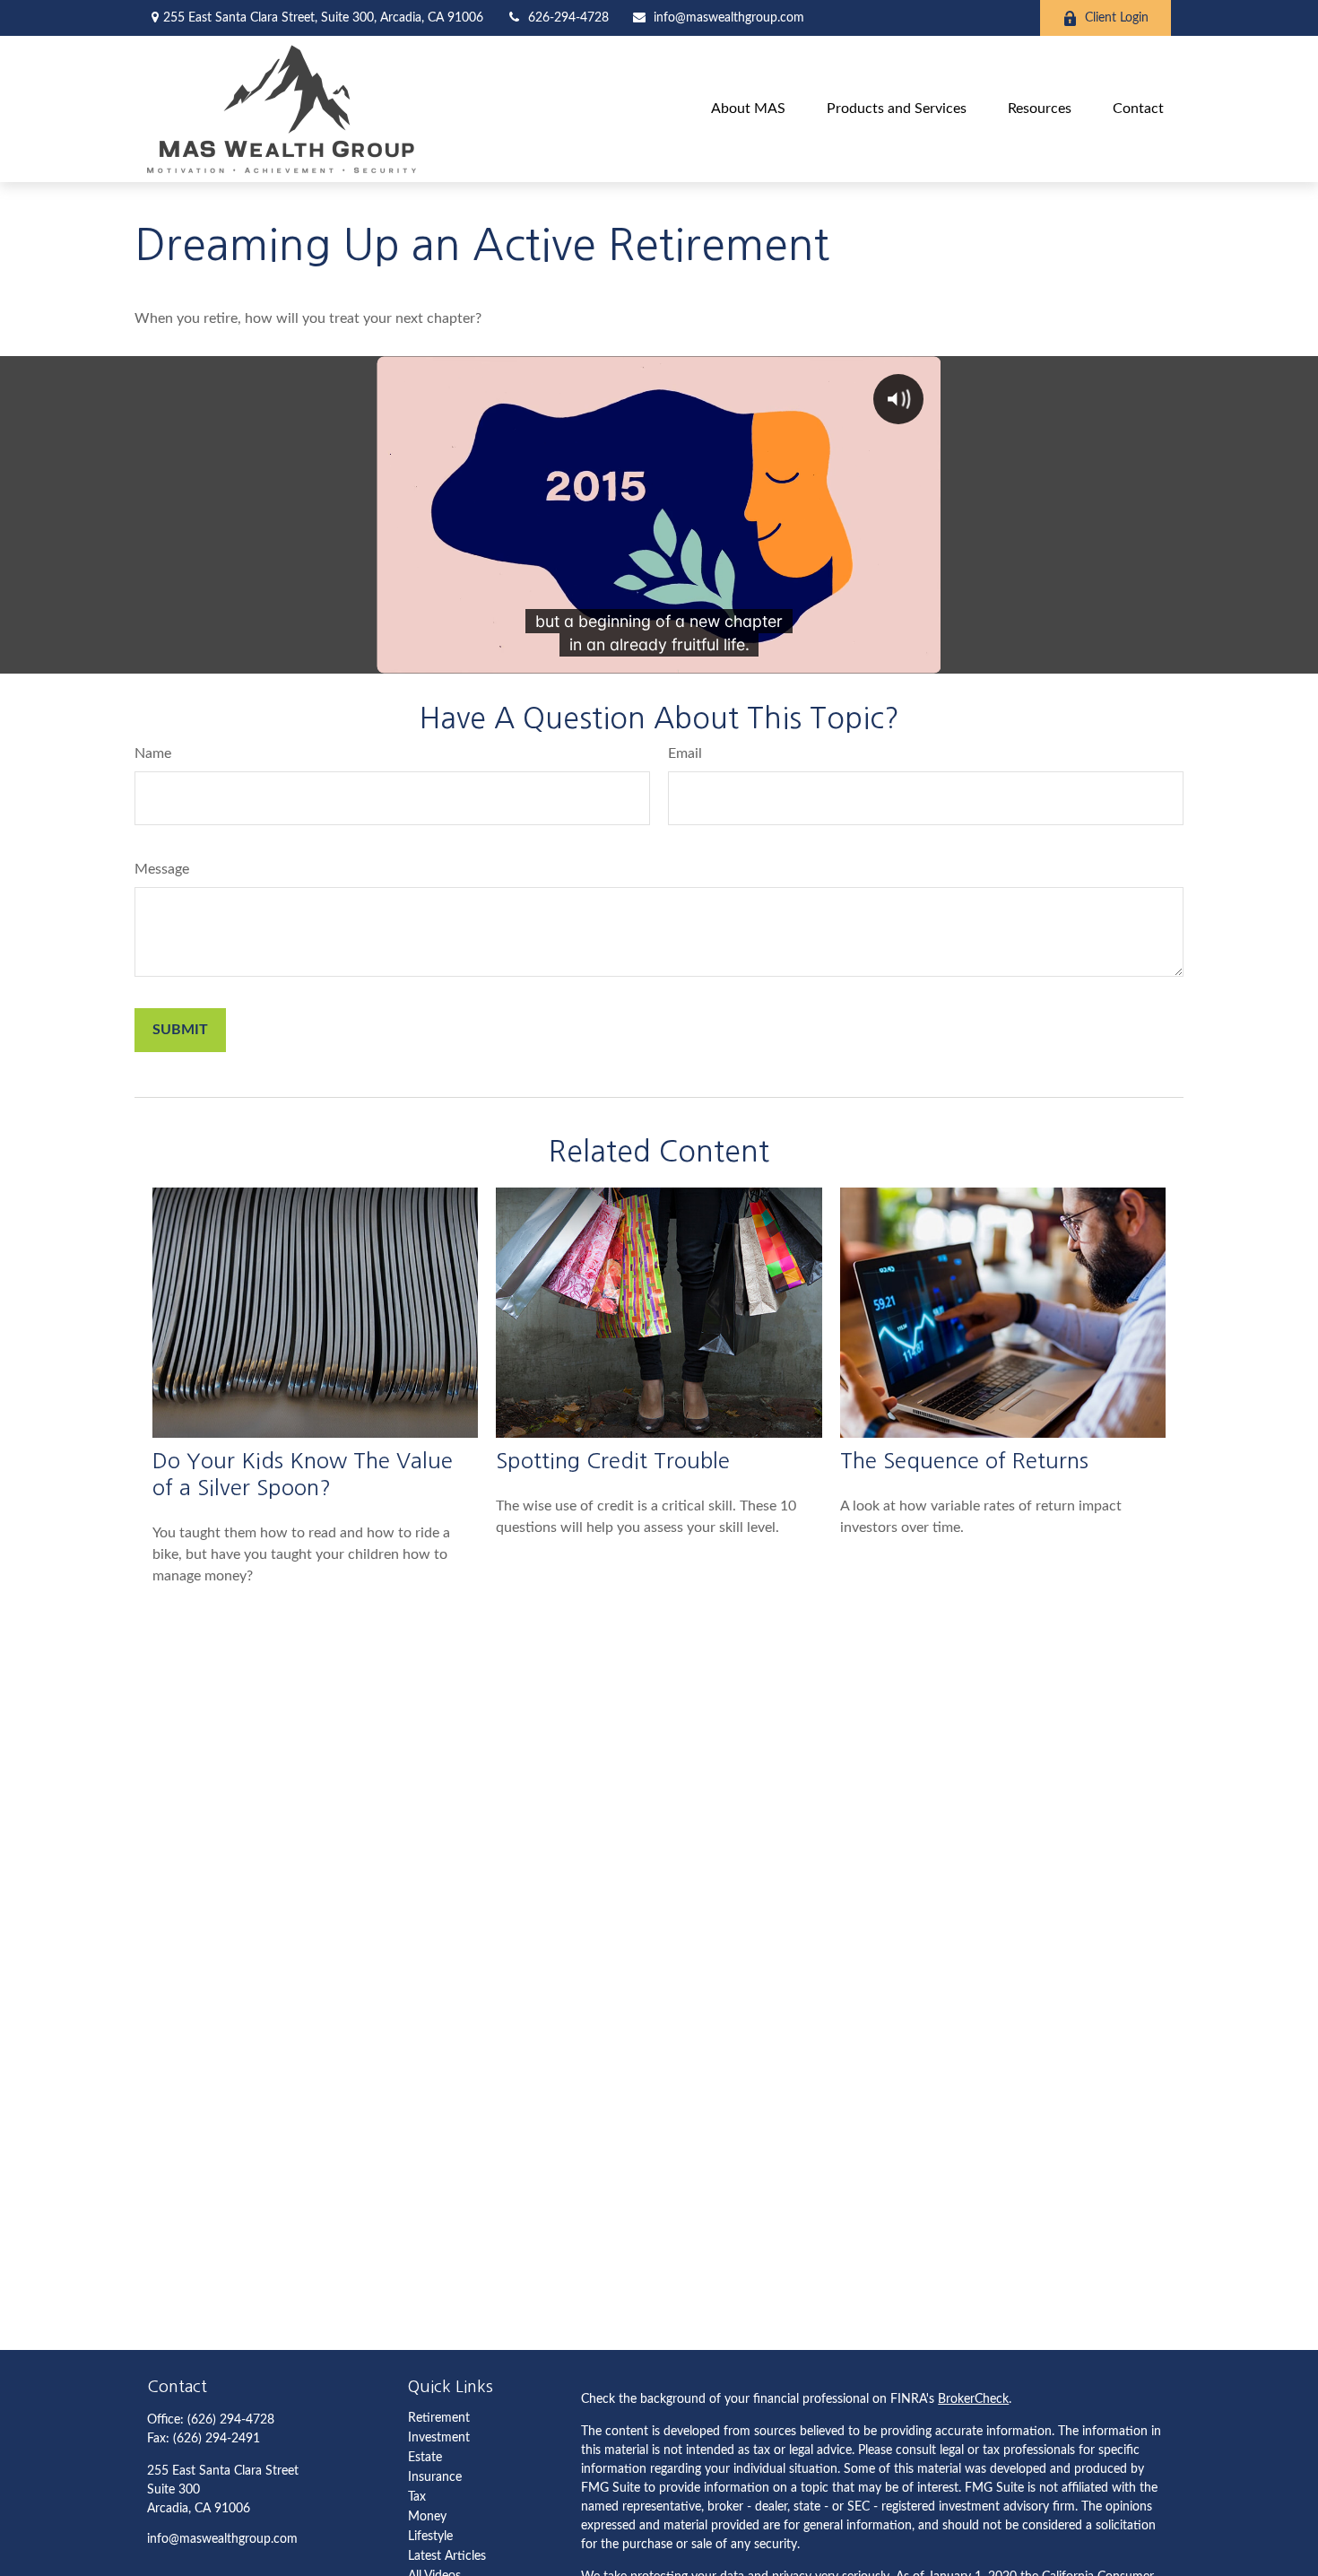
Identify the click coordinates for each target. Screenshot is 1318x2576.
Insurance (435, 2477)
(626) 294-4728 (231, 2420)
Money (427, 2517)
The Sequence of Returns (964, 1460)
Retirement (439, 2418)
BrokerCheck (973, 2399)
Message (162, 869)
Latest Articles (447, 2556)
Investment (439, 2438)
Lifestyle (430, 2537)
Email (685, 753)
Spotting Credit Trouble (613, 1460)
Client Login (1117, 18)
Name (153, 753)
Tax (417, 2497)
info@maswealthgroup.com (729, 18)
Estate (425, 2458)
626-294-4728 (568, 18)
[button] (748, 109)
